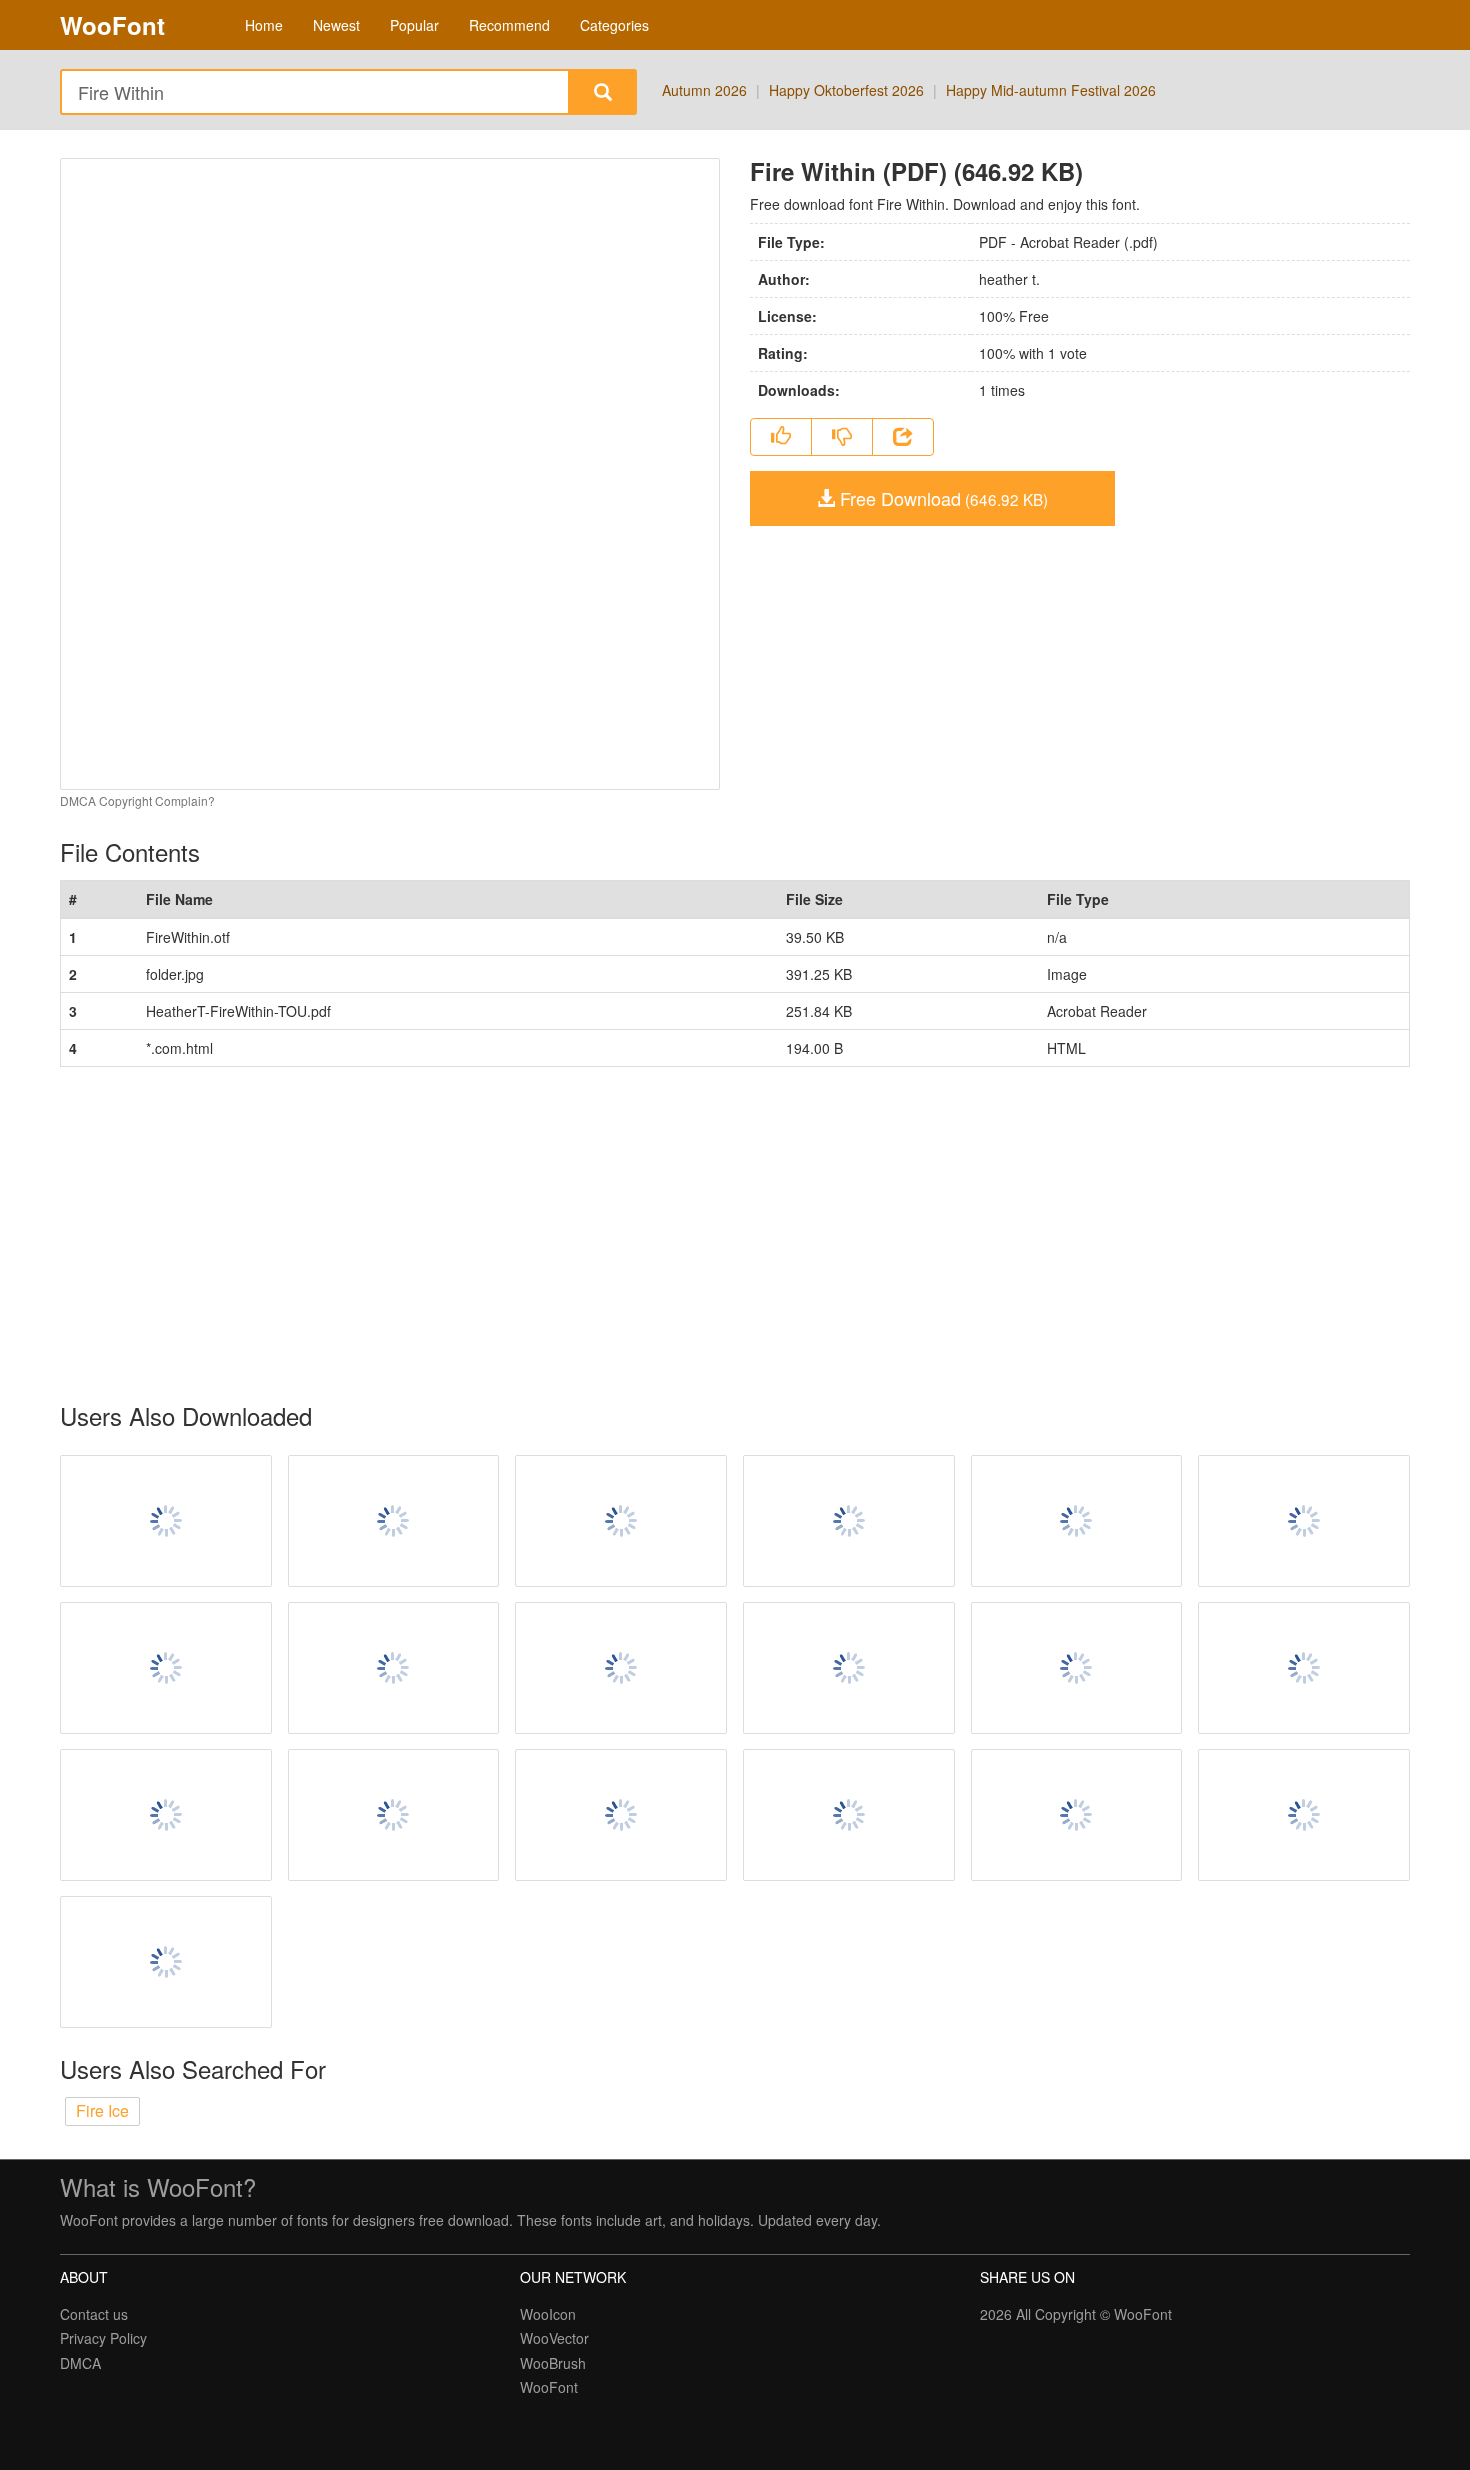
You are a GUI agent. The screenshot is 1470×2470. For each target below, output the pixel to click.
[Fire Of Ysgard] (394, 1668)
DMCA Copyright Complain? (137, 800)
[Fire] (621, 1668)
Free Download (941, 498)
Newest (336, 25)
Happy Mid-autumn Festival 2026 (1051, 90)
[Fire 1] (166, 1815)
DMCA (80, 2363)
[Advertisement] (660, 1235)
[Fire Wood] (1077, 1668)
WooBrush (553, 2363)
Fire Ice (102, 2110)
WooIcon (548, 2314)
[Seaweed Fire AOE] (1077, 1521)
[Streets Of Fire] (849, 1815)
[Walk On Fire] (166, 1521)
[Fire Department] (1077, 1815)
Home (264, 25)
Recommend (509, 25)
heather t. (1009, 279)
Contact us (94, 2314)
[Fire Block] (849, 1521)
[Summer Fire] (1304, 1668)
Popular (414, 25)
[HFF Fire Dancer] (394, 1815)
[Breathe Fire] (394, 1521)
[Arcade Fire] (166, 1668)
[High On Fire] (1304, 1815)
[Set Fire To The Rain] (621, 1521)
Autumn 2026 (704, 90)
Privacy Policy (103, 2338)
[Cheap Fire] (166, 1962)
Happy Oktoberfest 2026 (846, 90)
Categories (614, 25)
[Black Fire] (849, 1668)
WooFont (112, 25)
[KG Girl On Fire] (621, 1815)
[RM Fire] (1304, 1521)
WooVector (554, 2338)
